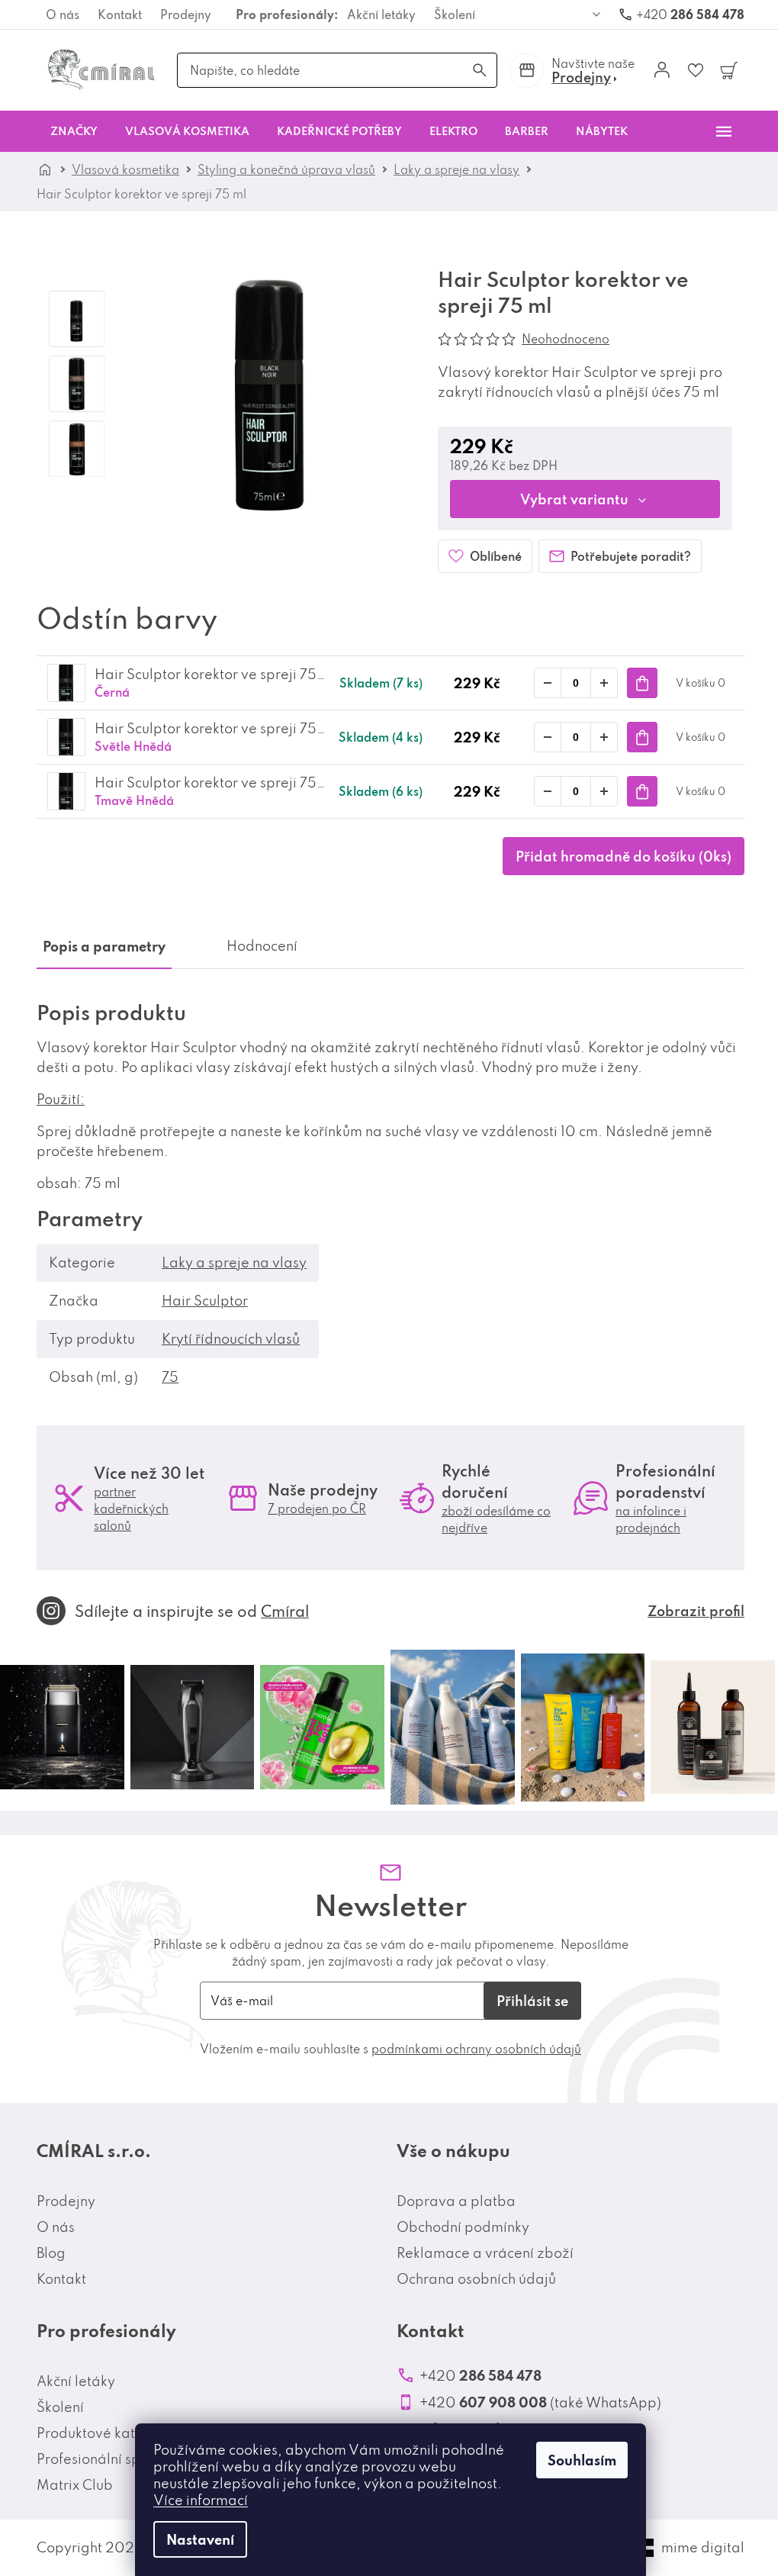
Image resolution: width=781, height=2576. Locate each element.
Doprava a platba (456, 2201)
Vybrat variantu (574, 499)
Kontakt (120, 14)
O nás (63, 14)
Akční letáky (381, 14)
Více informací (201, 2500)
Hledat (480, 70)
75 (170, 1377)
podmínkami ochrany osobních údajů (476, 2049)
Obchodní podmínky (463, 2227)
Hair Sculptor (205, 1301)
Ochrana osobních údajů (476, 2279)
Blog (51, 2253)
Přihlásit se (532, 2001)
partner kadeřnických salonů (131, 1509)
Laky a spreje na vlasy (234, 1262)
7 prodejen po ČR (317, 1509)
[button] (604, 683)
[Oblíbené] (696, 70)
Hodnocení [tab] (262, 946)
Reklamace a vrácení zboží (485, 2253)
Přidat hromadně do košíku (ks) (624, 856)
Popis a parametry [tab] (104, 946)
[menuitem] (74, 131)
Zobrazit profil (696, 1611)
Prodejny (186, 14)
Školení (455, 14)
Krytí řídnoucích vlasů (231, 1339)
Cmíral (285, 1611)
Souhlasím (582, 2460)
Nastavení (200, 2539)
